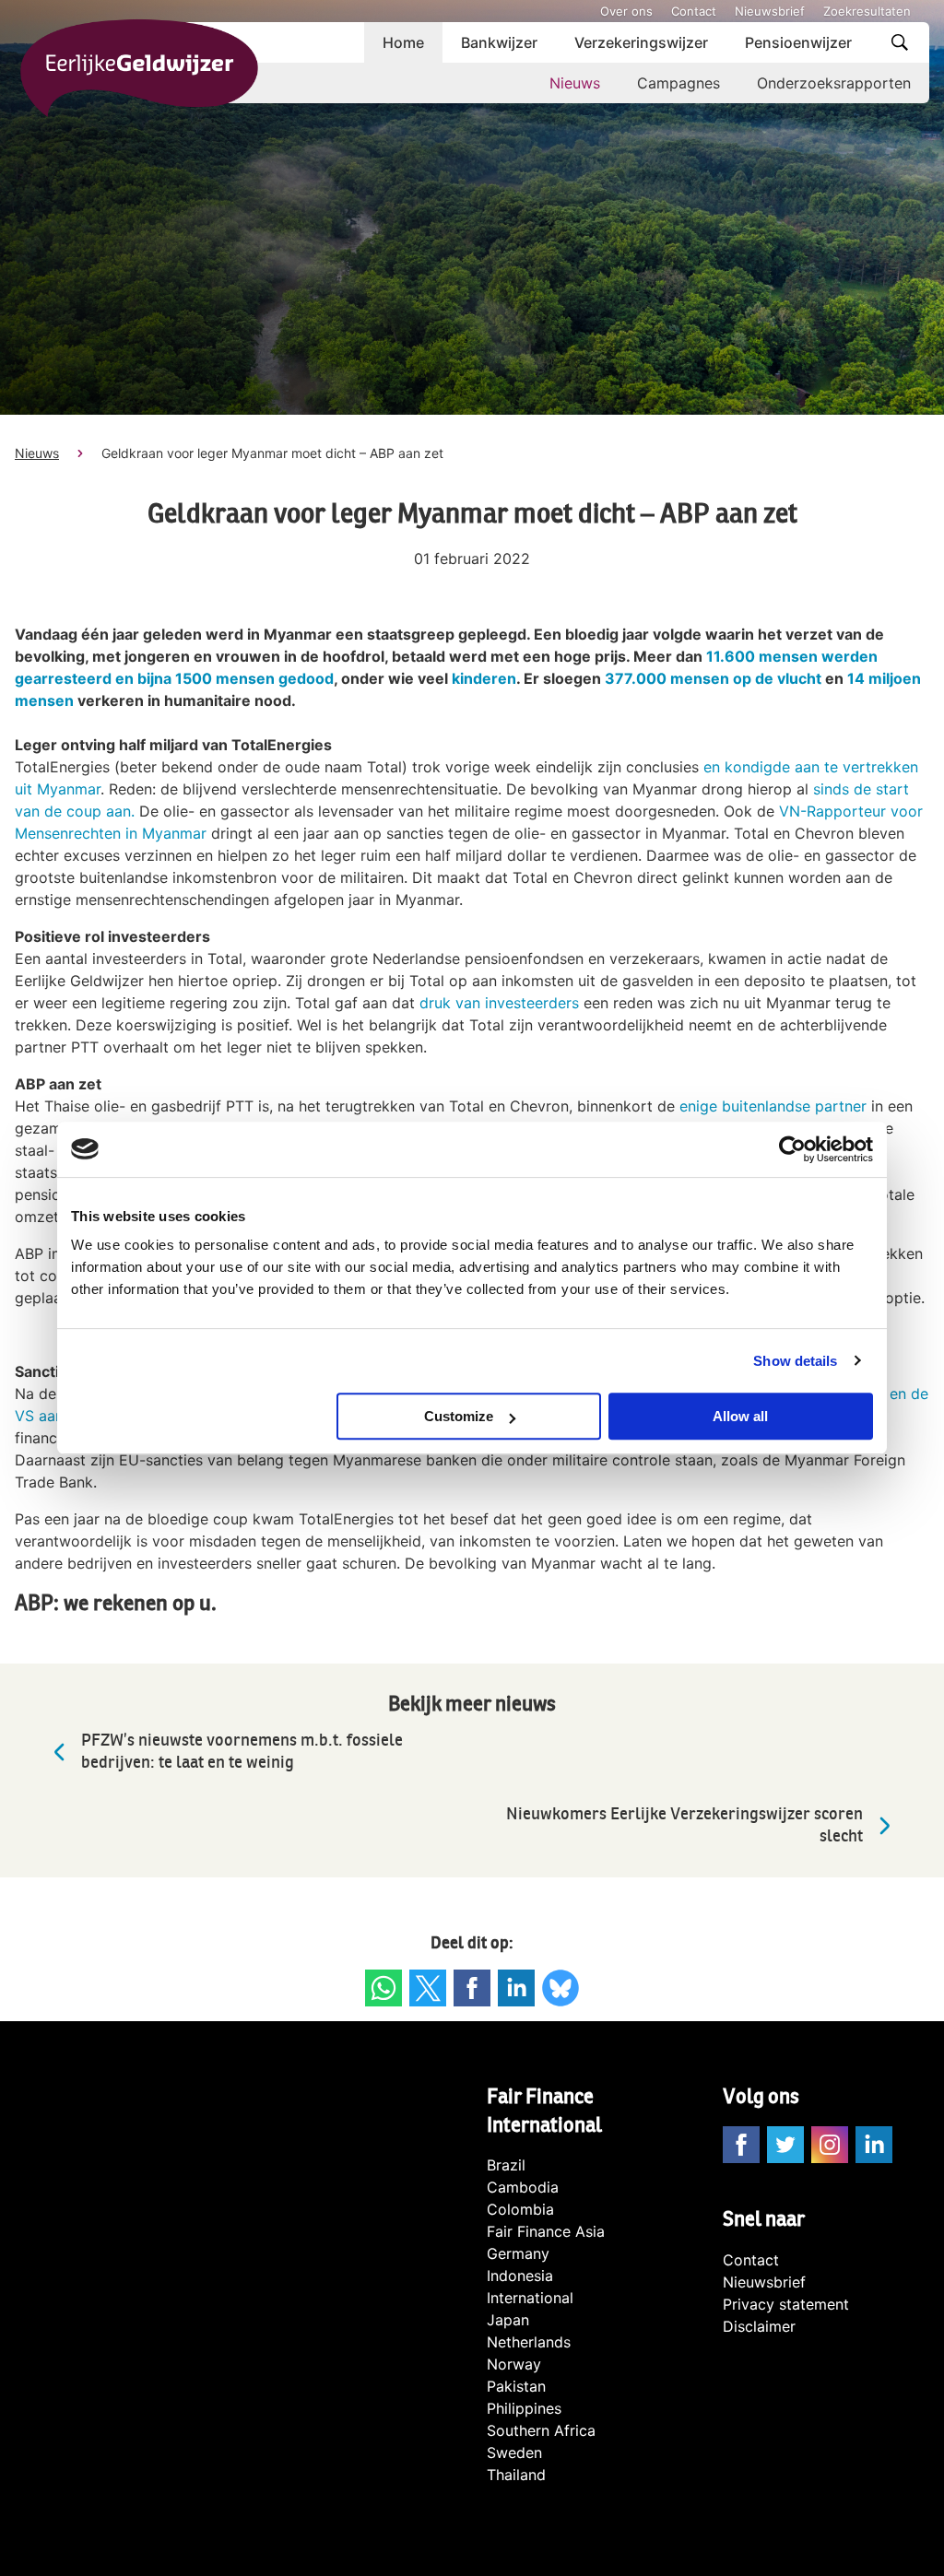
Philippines (524, 2408)
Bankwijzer (499, 42)
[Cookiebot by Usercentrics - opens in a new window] (792, 1149)
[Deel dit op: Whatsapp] (383, 1988)
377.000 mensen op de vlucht (713, 678)
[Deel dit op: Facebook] (472, 1988)
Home (403, 42)
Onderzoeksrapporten (834, 83)
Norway (514, 2364)
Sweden (514, 2452)
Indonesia (520, 2276)
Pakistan (516, 2386)
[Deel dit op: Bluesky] (560, 1988)
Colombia (520, 2209)
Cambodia (523, 2187)
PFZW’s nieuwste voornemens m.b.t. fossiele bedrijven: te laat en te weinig (242, 1752)
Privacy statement (786, 2304)
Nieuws (575, 83)
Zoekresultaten (867, 11)
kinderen (484, 678)
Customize (459, 1416)
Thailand (516, 2475)
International (530, 2298)
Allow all (740, 1416)
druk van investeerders (499, 1003)
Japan (508, 2320)
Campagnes (678, 83)
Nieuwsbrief (770, 11)
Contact (694, 11)
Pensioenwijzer (798, 42)
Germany (518, 2253)
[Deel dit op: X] (428, 1988)
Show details (795, 1361)
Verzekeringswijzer (641, 42)
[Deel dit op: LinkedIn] (516, 1988)
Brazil (506, 2165)
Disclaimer (759, 2326)
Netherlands (529, 2342)
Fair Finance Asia (546, 2231)
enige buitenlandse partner (773, 1106)
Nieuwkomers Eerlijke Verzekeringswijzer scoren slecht (684, 1825)
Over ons (626, 11)
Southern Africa (541, 2430)
